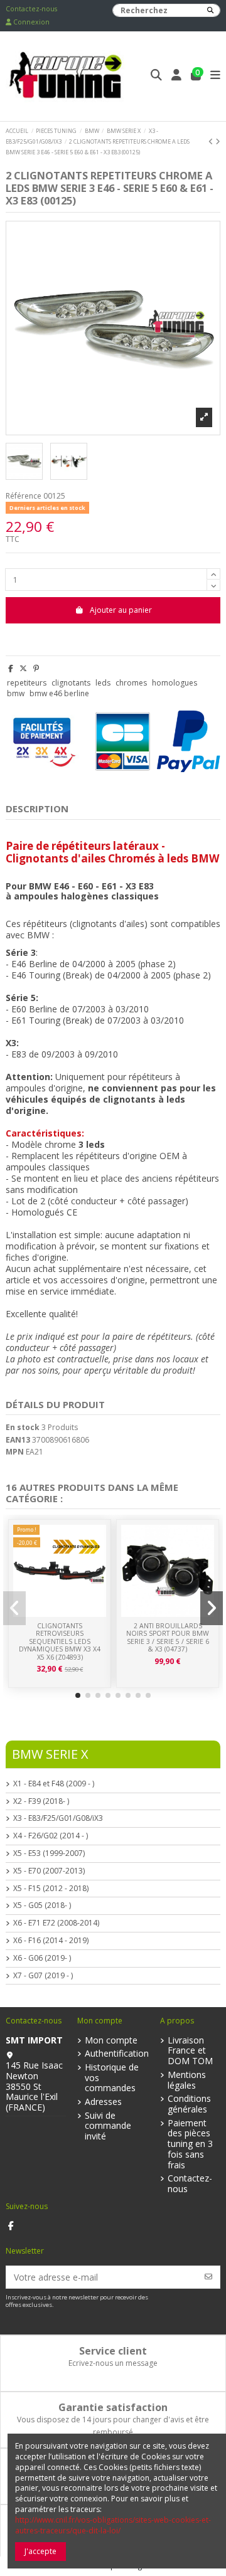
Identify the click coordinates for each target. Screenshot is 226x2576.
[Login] (177, 76)
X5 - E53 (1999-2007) (49, 1853)
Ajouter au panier (121, 610)
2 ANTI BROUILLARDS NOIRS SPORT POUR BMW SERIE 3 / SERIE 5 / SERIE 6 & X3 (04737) (168, 1638)
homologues (175, 683)
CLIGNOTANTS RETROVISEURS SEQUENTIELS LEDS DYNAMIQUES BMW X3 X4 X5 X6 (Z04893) (60, 1641)
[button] (78, 1695)
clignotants (71, 683)
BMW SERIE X (50, 1754)
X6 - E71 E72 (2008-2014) (56, 1923)
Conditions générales (189, 2104)
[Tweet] (23, 668)
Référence (24, 496)
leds (103, 683)
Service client (113, 2351)
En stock (23, 1428)
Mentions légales (187, 2080)
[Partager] (11, 668)
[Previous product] (212, 141)
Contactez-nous (31, 9)
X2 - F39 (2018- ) (41, 1801)
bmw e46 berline (59, 693)
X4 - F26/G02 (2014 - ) (51, 1836)
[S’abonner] (208, 2277)
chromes (131, 683)
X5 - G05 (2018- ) (42, 1905)
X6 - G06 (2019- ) (42, 1958)
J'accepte (40, 2551)
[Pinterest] (36, 668)
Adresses (103, 2102)
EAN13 (18, 1440)
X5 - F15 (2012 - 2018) (51, 1889)
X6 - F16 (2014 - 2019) (51, 1941)
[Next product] (218, 141)
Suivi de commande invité (108, 2126)
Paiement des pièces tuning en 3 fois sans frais (190, 2144)
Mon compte (111, 2041)
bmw (16, 693)
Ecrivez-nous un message (113, 2363)
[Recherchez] (210, 10)
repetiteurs (27, 683)
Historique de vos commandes (112, 2078)
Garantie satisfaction (113, 2407)
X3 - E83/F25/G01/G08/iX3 (58, 1818)
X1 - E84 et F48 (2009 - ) (54, 1784)
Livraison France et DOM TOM (190, 2051)
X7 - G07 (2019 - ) (43, 1976)
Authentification (117, 2054)
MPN (15, 1452)
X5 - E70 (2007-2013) (49, 1871)
